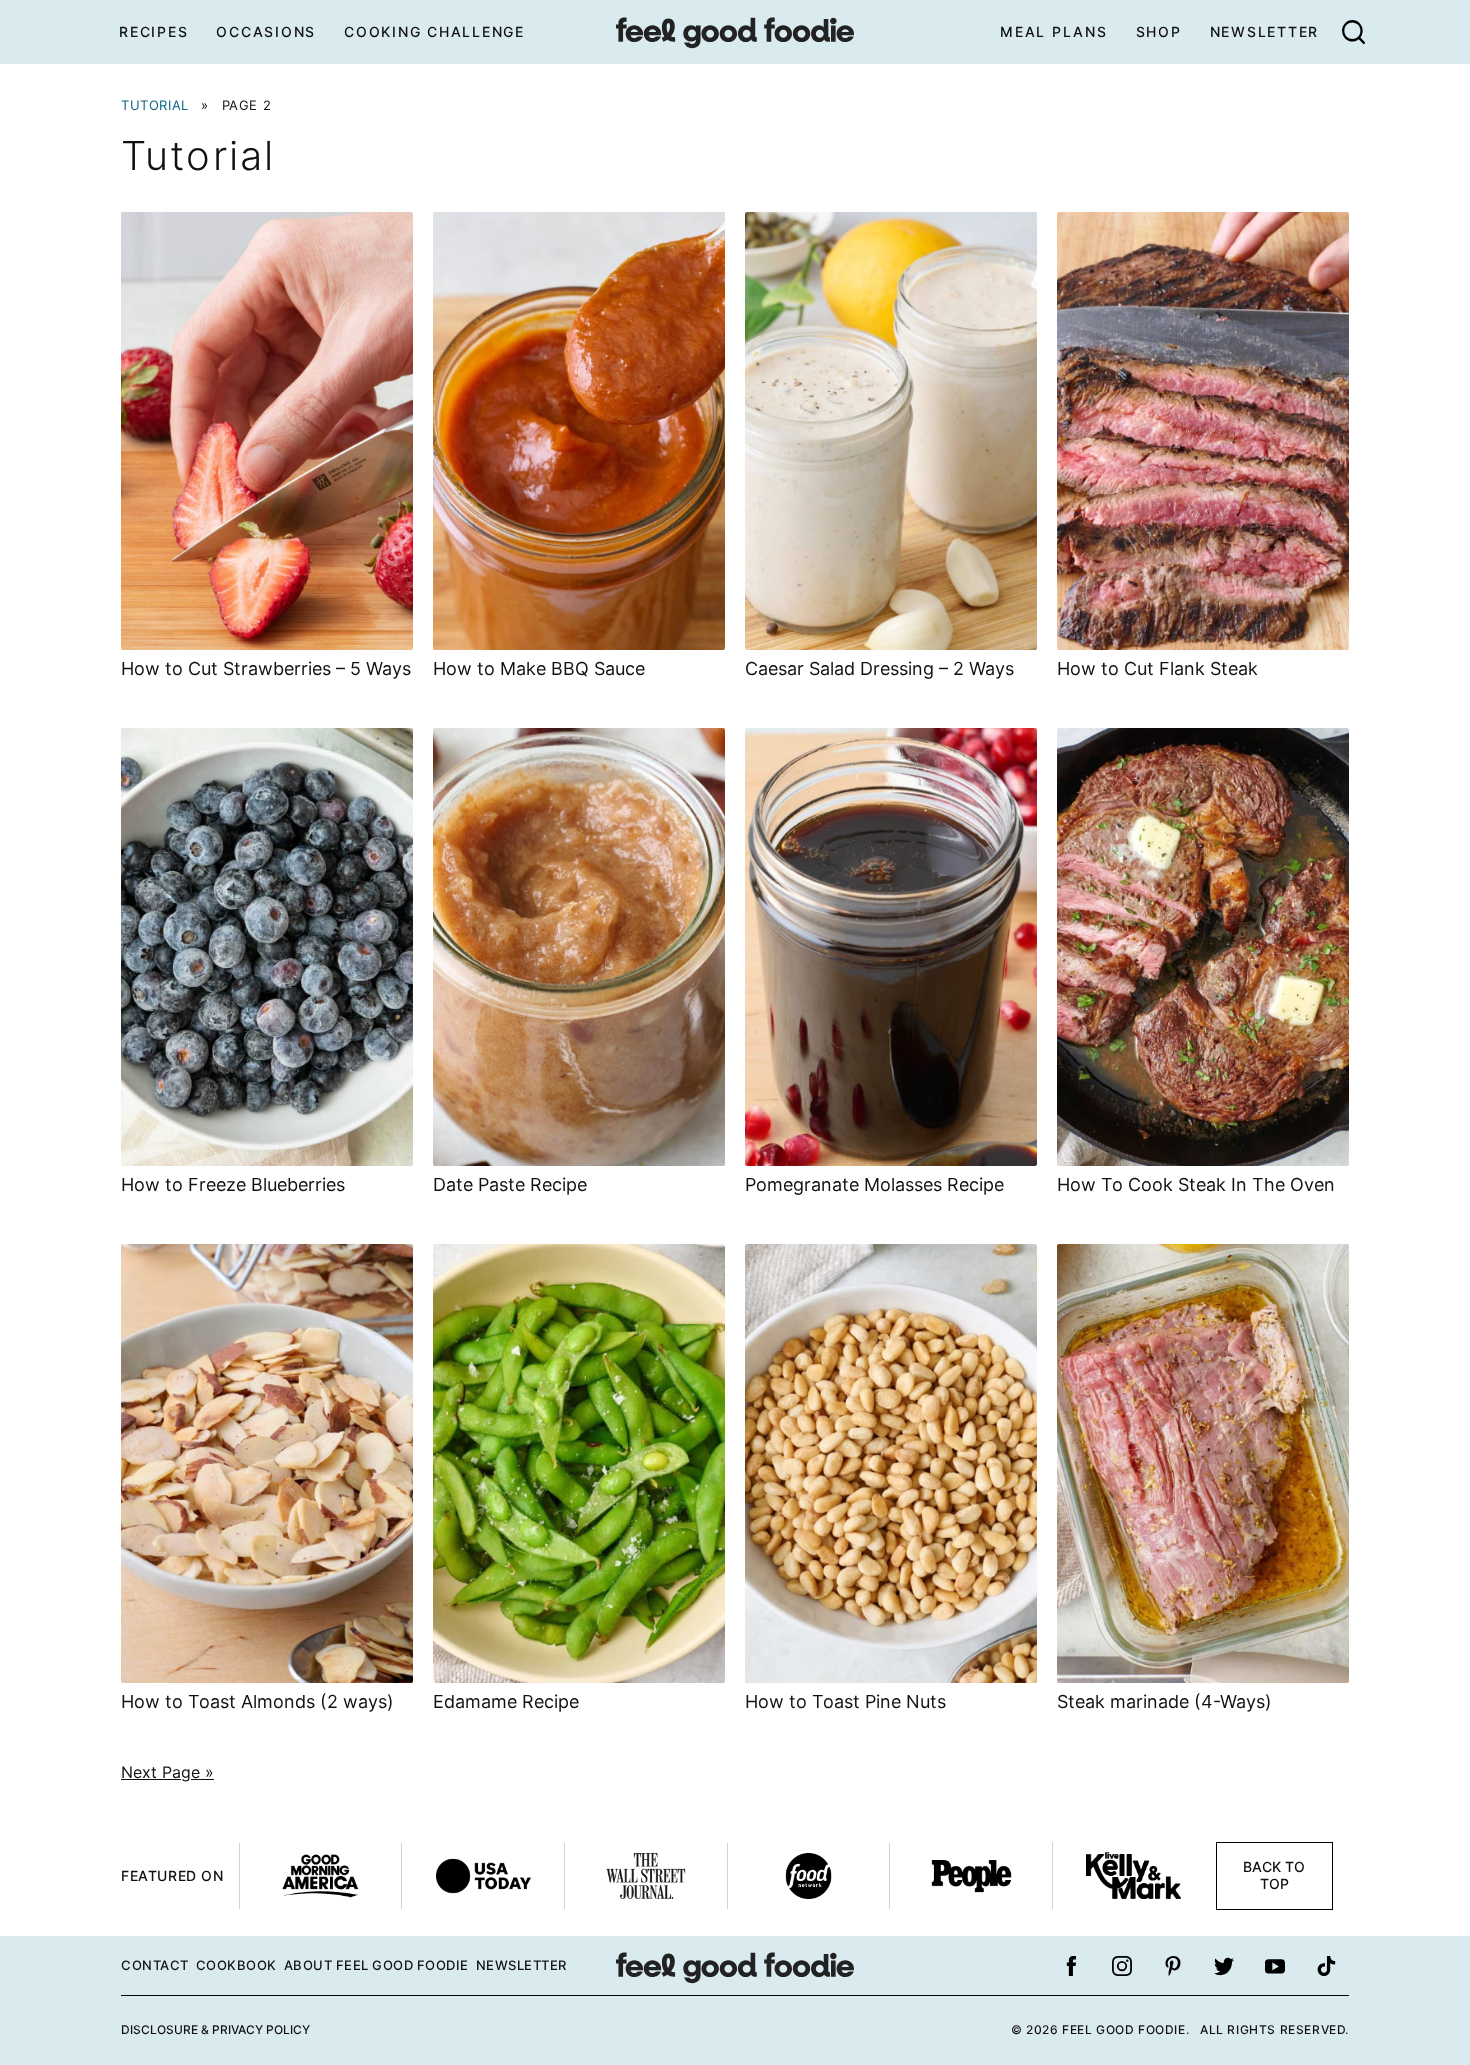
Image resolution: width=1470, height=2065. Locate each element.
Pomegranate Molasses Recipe (874, 1184)
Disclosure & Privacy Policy (215, 2029)
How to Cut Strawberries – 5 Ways (266, 668)
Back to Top (1274, 1875)
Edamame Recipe (506, 1701)
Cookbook (236, 1965)
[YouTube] (1275, 1966)
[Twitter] (1224, 1966)
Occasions (266, 31)
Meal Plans (1054, 31)
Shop (1159, 31)
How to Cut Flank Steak (1157, 668)
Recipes (153, 31)
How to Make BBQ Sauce (539, 668)
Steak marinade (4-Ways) (1164, 1701)
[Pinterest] (1173, 1966)
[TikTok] (1326, 1966)
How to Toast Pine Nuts (845, 1701)
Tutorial (155, 105)
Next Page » (167, 1772)
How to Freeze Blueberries (233, 1184)
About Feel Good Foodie (376, 1965)
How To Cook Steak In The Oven (1196, 1184)
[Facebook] (1071, 1966)
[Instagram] (1122, 1966)
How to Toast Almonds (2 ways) (257, 1701)
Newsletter (1265, 31)
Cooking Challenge (434, 31)
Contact (155, 1965)
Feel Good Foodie (735, 32)
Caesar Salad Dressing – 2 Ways (879, 668)
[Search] (1353, 32)
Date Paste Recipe (510, 1184)
